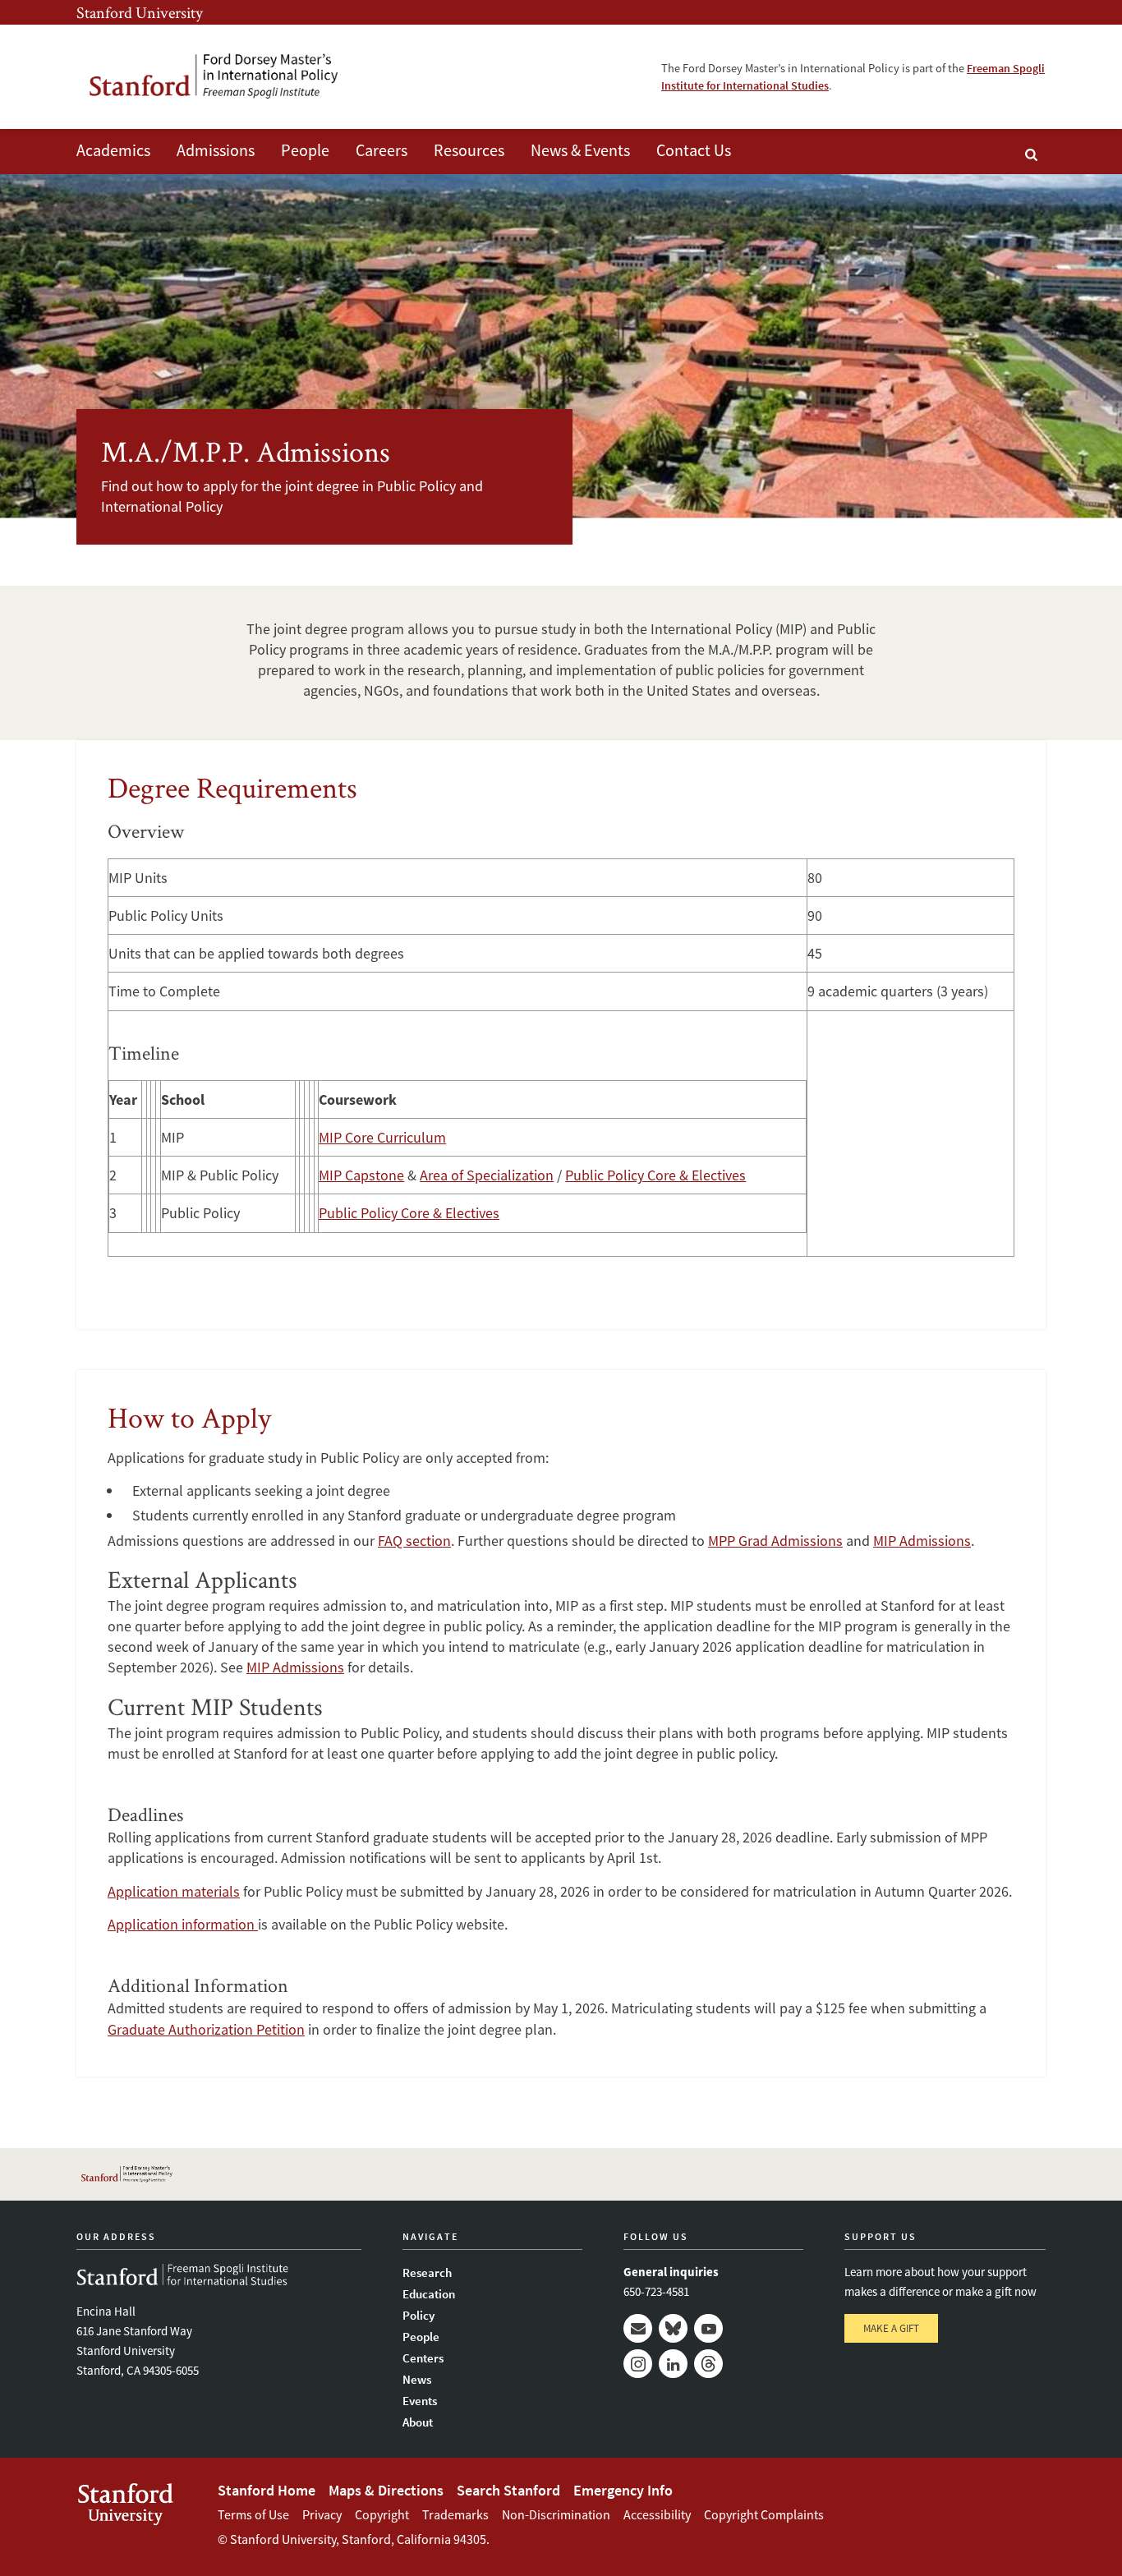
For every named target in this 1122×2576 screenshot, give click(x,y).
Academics (113, 150)
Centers (423, 2358)
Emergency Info (623, 2490)
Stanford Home (267, 2490)
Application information (183, 1924)
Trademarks (455, 2514)
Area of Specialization (487, 1175)
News (417, 2379)
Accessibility (657, 2514)
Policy (418, 2315)
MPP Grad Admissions (775, 1541)
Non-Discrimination (556, 2514)
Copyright (382, 2514)
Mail (638, 2328)
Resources (469, 150)
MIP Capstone (361, 1175)
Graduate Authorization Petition (206, 2029)
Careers (382, 150)
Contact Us (694, 150)
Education (429, 2294)
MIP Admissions (922, 1541)
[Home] (237, 77)
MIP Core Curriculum (382, 1137)
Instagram (638, 2364)
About (418, 2422)
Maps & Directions (386, 2490)
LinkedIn (673, 2364)
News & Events (580, 150)
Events (420, 2401)
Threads (708, 2364)
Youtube (708, 2328)
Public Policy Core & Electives (655, 1175)
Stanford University (140, 12)
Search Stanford (508, 2490)
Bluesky (673, 2328)
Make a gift (891, 2328)
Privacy (322, 2514)
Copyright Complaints (764, 2514)
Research (427, 2272)
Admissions (216, 150)
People (305, 150)
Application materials (174, 1891)
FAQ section (414, 1541)
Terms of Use (253, 2514)
